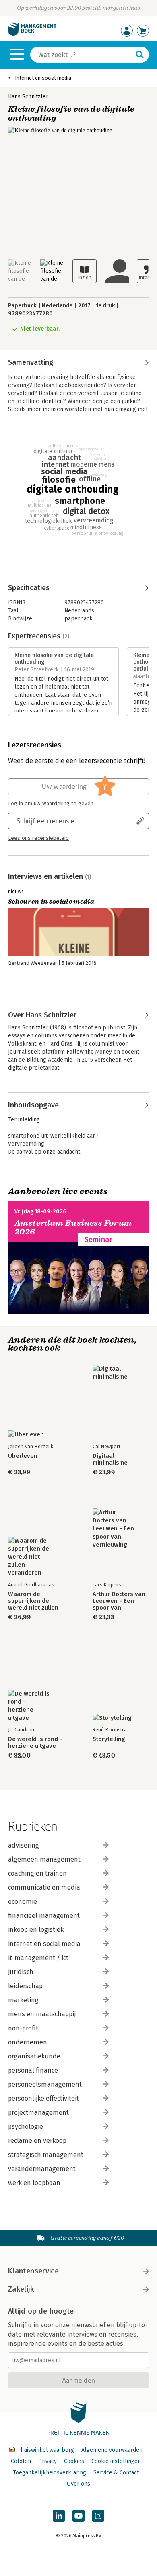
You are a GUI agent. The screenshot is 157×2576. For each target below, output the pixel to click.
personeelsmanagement (45, 2084)
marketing (23, 2000)
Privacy (48, 2461)
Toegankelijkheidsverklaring (50, 2473)
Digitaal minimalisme (110, 1459)
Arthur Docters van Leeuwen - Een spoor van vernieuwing (119, 1601)
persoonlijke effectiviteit (43, 2098)
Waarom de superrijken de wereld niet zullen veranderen (33, 1601)
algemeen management (44, 1859)
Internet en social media (43, 78)
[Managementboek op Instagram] (98, 2516)
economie (23, 1902)
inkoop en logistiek (36, 1930)
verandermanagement (42, 2169)
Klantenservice (33, 2271)
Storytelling (109, 1739)
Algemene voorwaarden (112, 2450)
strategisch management (46, 2155)
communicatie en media (44, 1887)
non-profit (23, 2028)
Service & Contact (116, 2473)
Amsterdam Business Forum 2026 (73, 1227)
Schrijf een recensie (45, 821)
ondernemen (28, 2042)
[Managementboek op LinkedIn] (59, 2516)
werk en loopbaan (34, 2183)
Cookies (74, 2461)
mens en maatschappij (42, 2014)
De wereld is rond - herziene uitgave (35, 1743)
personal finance (33, 2070)
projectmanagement (38, 2113)
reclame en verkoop (37, 2141)
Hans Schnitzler (28, 97)
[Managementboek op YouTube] (78, 2516)
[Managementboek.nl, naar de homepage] (32, 34)
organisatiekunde (34, 2056)
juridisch (21, 1972)
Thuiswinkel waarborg (46, 2450)
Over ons (78, 2484)
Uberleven (23, 1456)
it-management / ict (38, 1958)
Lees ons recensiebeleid (38, 838)
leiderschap (25, 1986)
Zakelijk (21, 2289)
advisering (24, 1845)
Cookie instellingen (116, 2461)
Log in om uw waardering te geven (51, 804)
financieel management (44, 1916)
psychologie (26, 2127)
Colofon (21, 2461)
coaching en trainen (37, 1873)
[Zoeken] (140, 55)
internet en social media (44, 1944)
